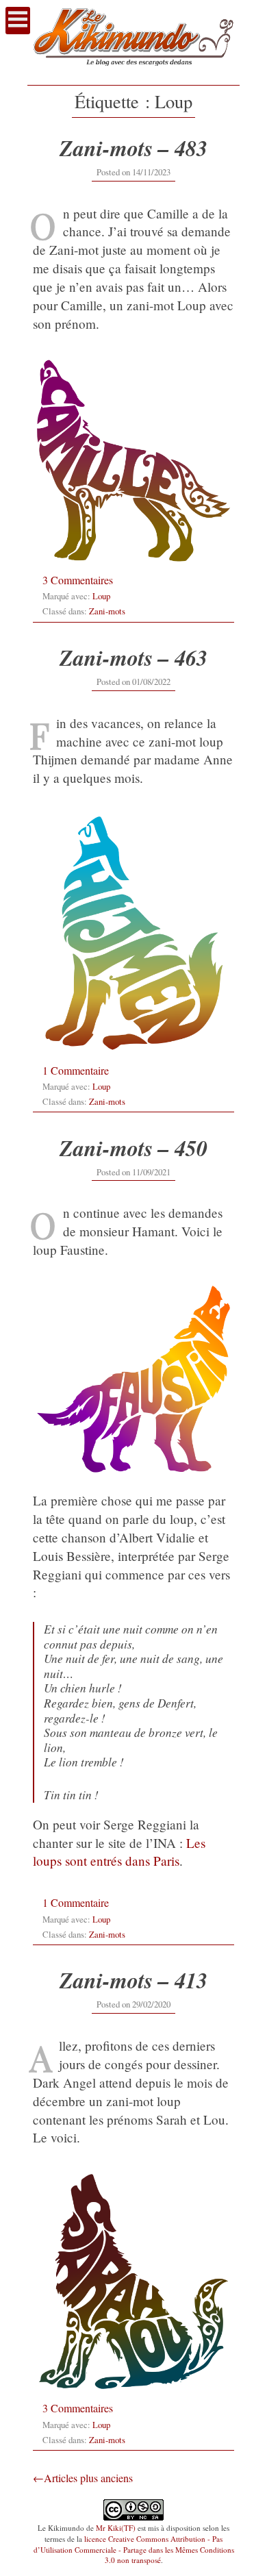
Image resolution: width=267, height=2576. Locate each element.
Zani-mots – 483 (133, 148)
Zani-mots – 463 (133, 657)
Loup (101, 596)
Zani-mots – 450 (133, 1148)
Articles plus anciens (88, 2478)
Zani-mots (107, 611)
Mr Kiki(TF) (116, 2528)
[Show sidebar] (18, 21)
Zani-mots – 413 (133, 1980)
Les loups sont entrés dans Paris (119, 1852)
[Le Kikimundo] (133, 72)
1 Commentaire (76, 1070)
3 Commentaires (78, 580)
